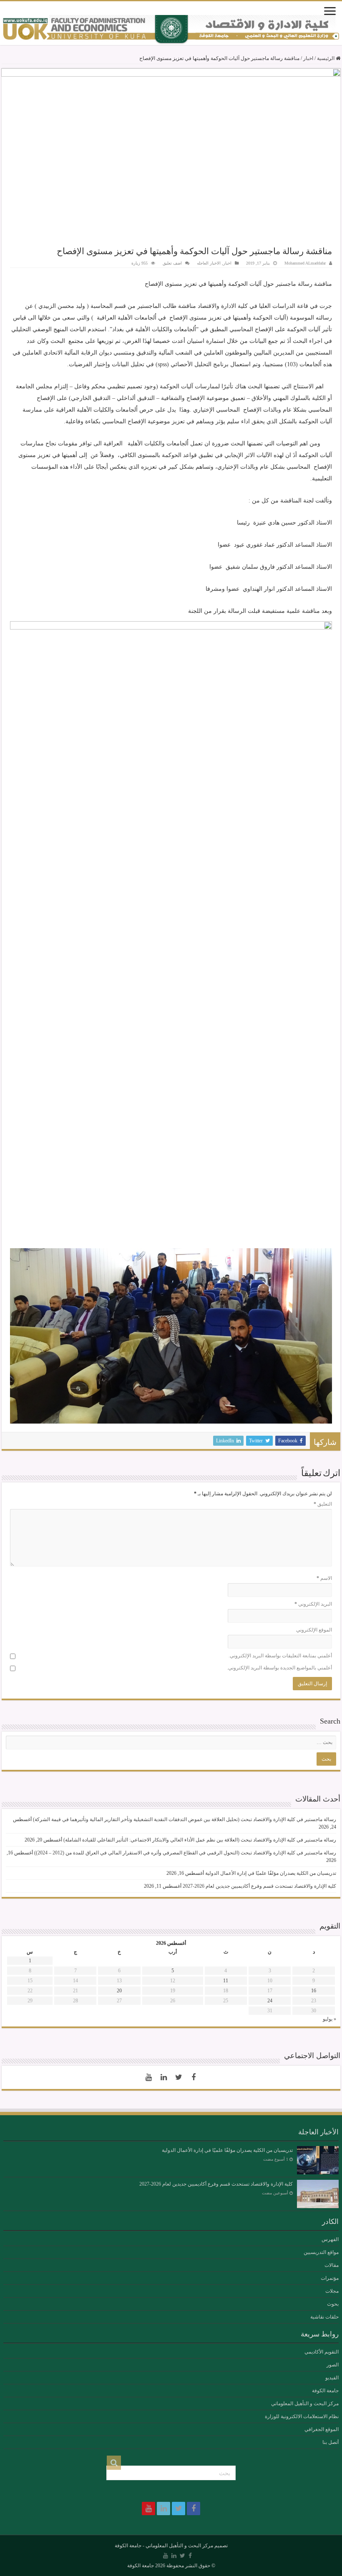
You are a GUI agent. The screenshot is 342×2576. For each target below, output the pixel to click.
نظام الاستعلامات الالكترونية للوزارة (302, 2416)
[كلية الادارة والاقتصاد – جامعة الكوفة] (171, 30)
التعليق (323, 1504)
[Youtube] (148, 2077)
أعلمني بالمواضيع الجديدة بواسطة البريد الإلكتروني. (279, 1668)
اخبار (308, 58)
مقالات (332, 2265)
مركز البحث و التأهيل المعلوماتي (305, 2404)
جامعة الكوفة (325, 2391)
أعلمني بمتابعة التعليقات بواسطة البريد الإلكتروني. (280, 1656)
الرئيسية (326, 58)
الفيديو (332, 2378)
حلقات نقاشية (324, 2317)
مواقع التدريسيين (321, 2252)
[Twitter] (179, 2077)
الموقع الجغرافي (322, 2429)
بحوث (333, 2304)
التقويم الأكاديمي (322, 2352)
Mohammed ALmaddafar (305, 263)
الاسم (324, 1578)
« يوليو (329, 2019)
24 (270, 2001)
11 (226, 1981)
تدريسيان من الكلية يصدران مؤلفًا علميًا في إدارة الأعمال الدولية (271, 1873)
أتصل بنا (331, 2442)
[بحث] (114, 2463)
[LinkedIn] (163, 2077)
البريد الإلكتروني (313, 1604)
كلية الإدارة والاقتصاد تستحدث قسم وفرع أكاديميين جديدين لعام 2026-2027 (259, 1886)
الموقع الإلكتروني (314, 1630)
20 (119, 1991)
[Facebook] (194, 2077)
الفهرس (330, 2239)
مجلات (332, 2291)
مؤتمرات (330, 2278)
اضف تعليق (172, 263)
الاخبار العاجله (209, 263)
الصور (333, 2365)
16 (314, 1991)
